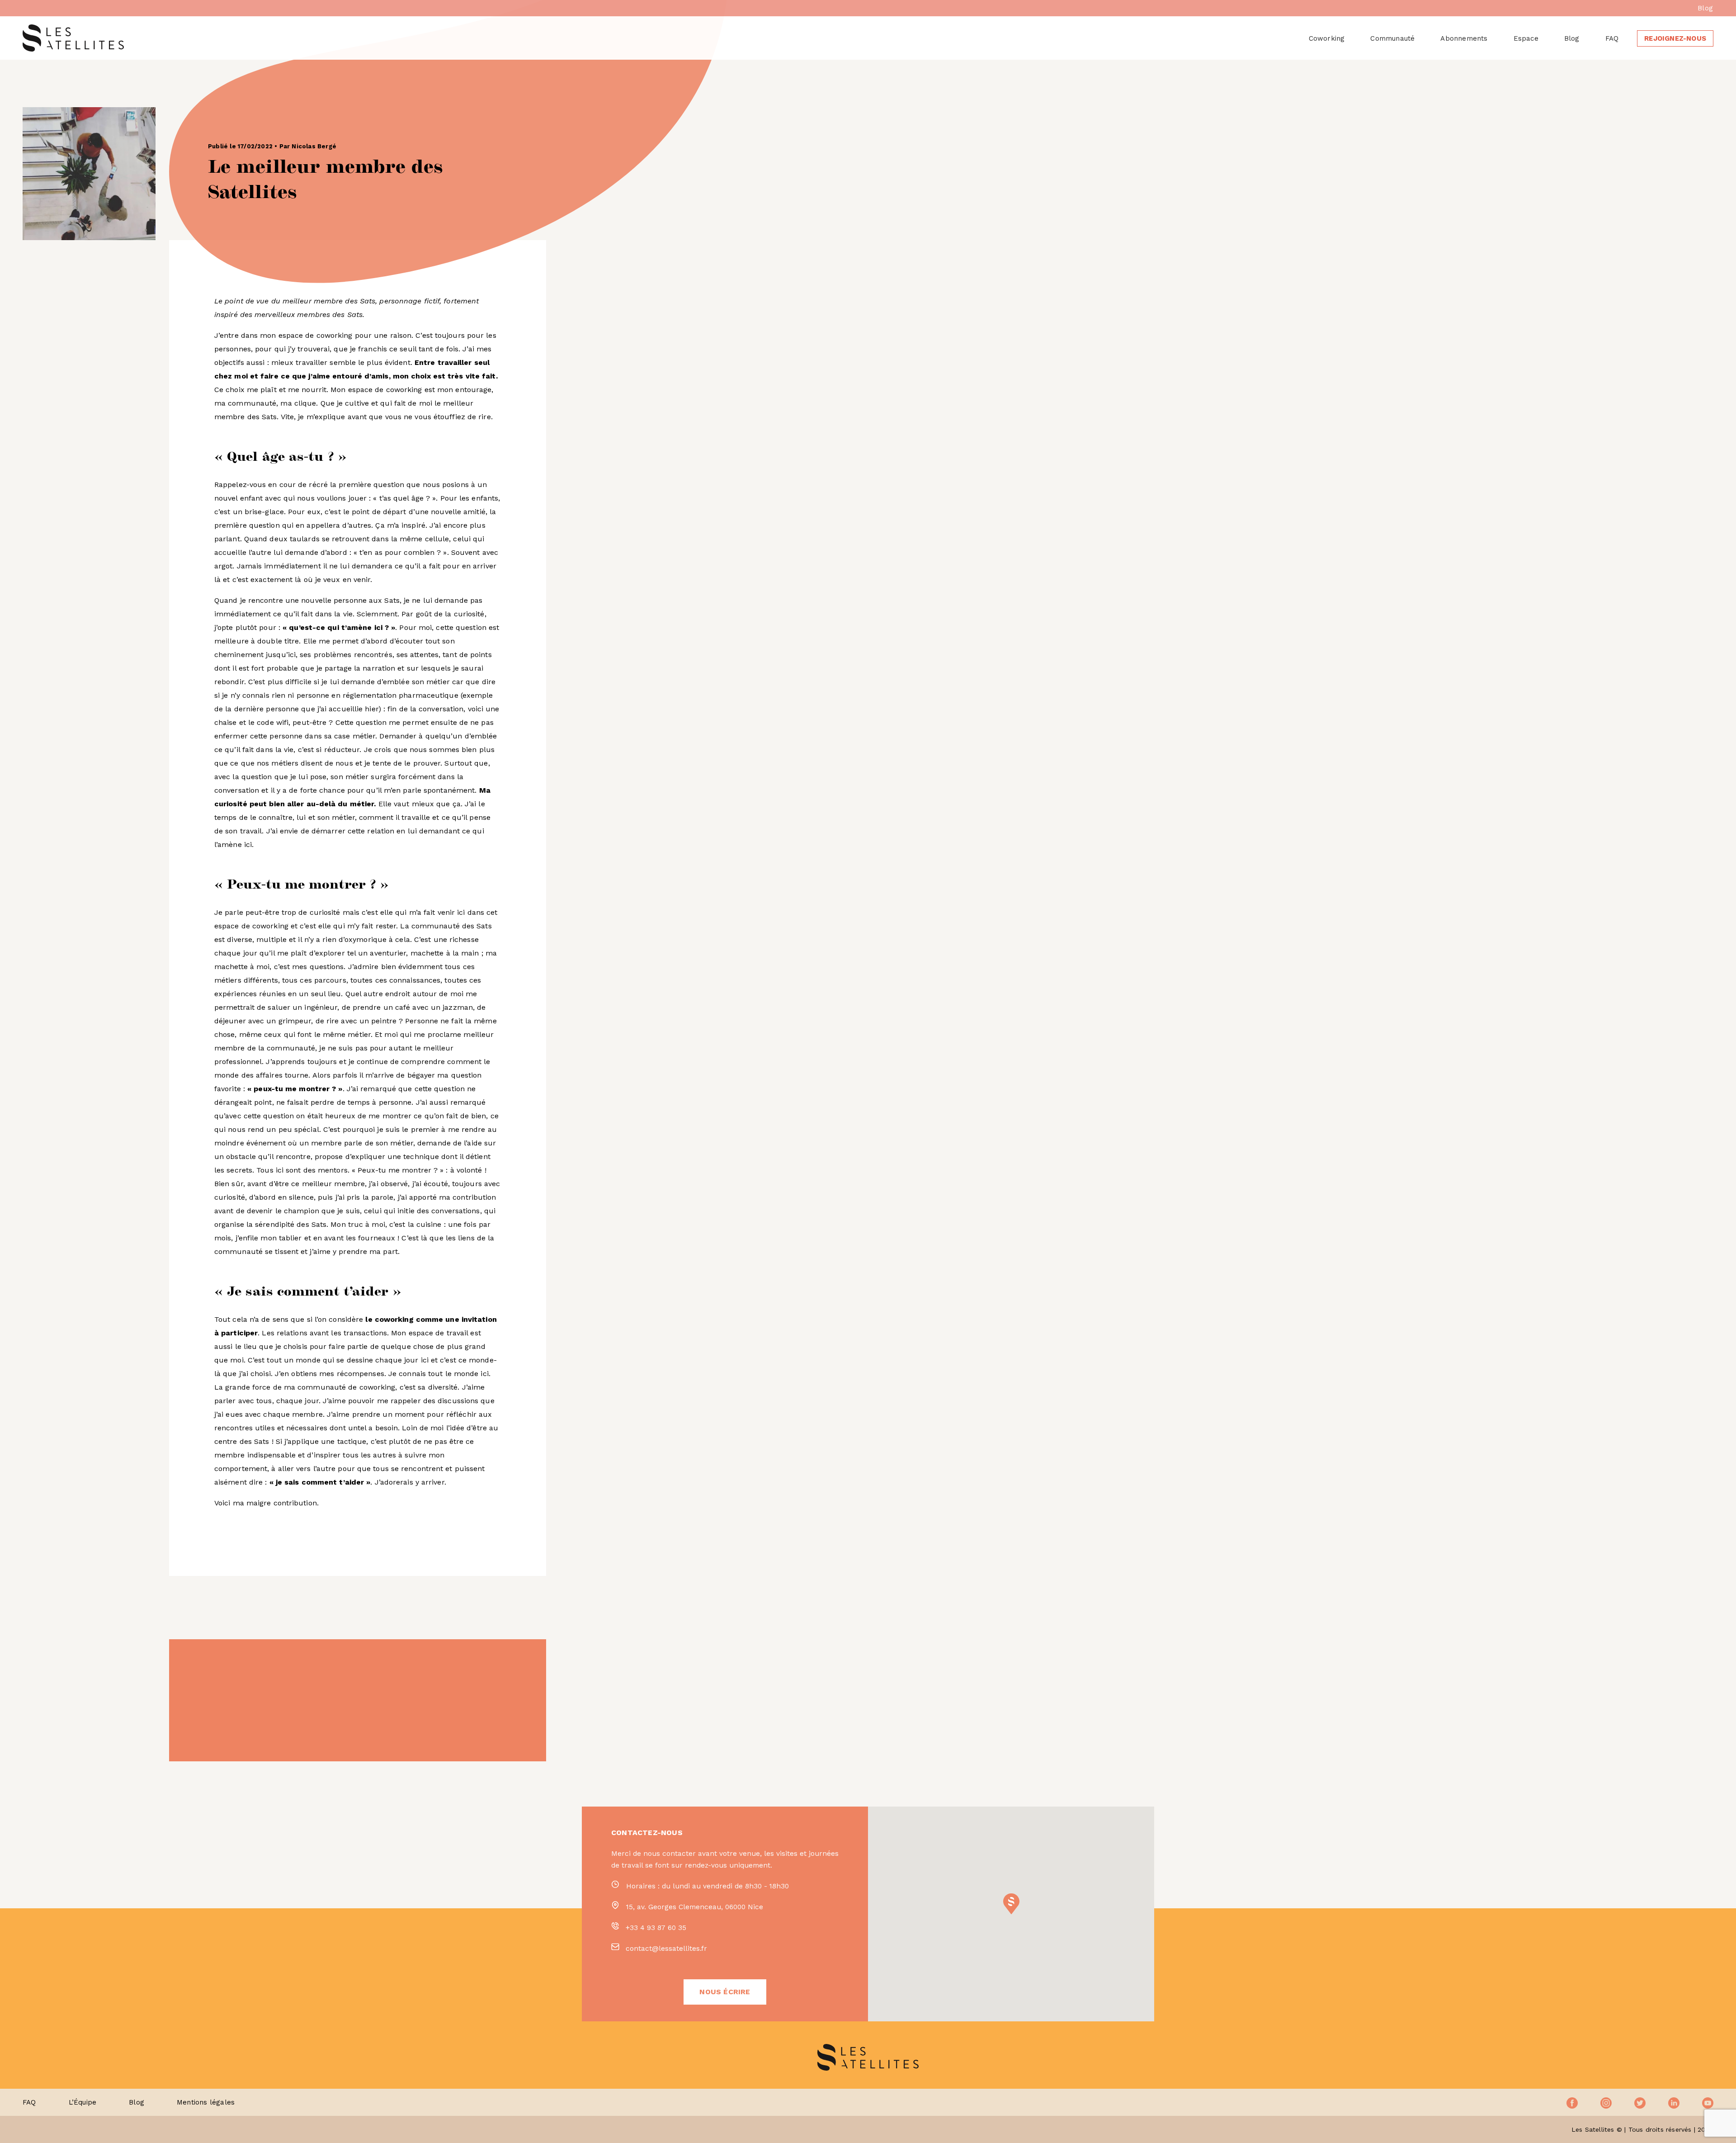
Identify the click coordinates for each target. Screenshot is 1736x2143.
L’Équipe (83, 2102)
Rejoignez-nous (1675, 38)
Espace (1526, 38)
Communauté (1392, 38)
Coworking (1327, 38)
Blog (1705, 8)
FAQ (1612, 38)
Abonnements (1464, 38)
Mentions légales (206, 2102)
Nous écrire (725, 1992)
